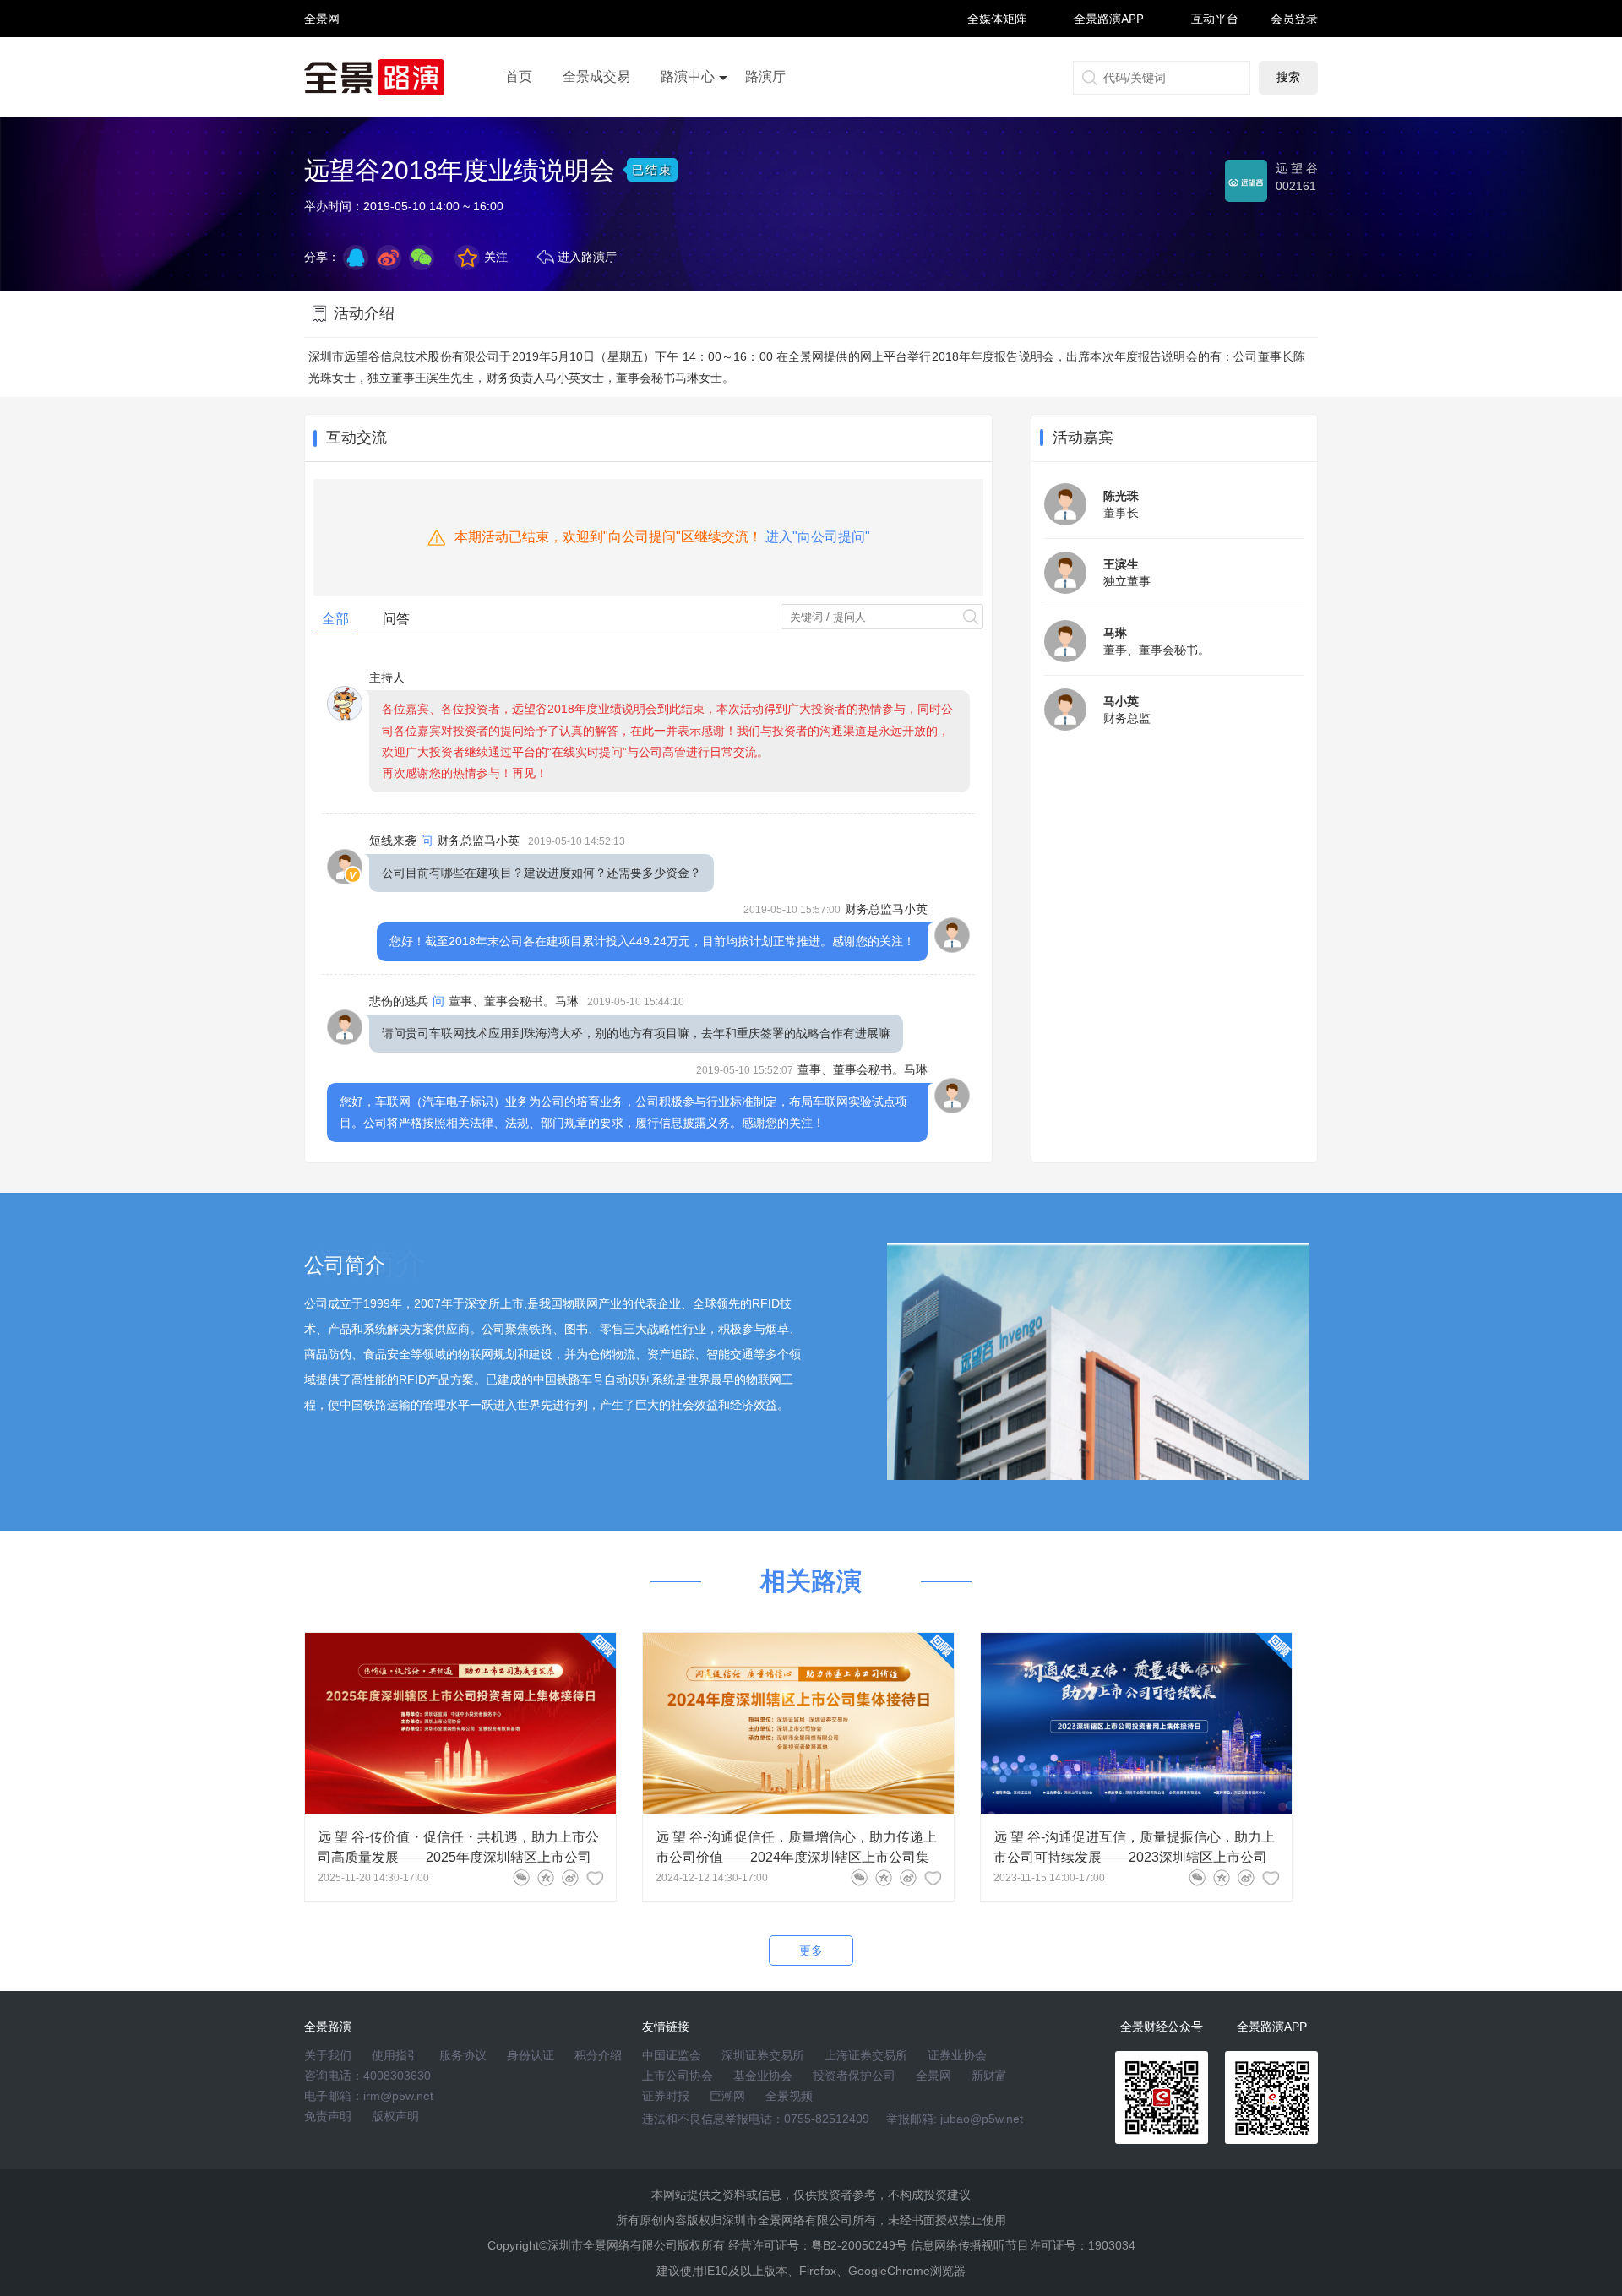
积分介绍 (598, 2055)
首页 (519, 76)
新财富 (989, 2076)
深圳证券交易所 (763, 2055)
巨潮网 (727, 2096)
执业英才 (322, 18)
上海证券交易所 (866, 2055)
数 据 (322, 55)
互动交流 (357, 438)
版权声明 (395, 2116)
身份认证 (531, 2055)
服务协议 (463, 2055)
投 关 (322, 41)
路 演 (322, 33)
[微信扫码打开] (422, 258)
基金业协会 (763, 2076)
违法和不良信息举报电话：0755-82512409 (756, 2119)
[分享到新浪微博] (389, 258)
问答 (396, 619)
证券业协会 (957, 2055)
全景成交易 (596, 76)
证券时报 (666, 2096)
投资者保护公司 (854, 2076)
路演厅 (765, 76)
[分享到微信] (521, 1878)
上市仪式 (688, 124)
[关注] (595, 1878)
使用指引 (395, 2055)
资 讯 (322, 26)
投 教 (322, 63)
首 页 (322, 4)
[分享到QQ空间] (356, 258)
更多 (811, 1951)
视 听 (322, 11)
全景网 (933, 2076)
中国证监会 (672, 2055)
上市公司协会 (678, 2076)
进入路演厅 (587, 257)
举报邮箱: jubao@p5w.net (955, 2119)
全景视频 (789, 2096)
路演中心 (688, 76)
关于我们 (328, 2055)
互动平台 (1215, 18)
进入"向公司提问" (818, 537)
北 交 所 (322, 48)
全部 (335, 619)
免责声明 (328, 2116)
